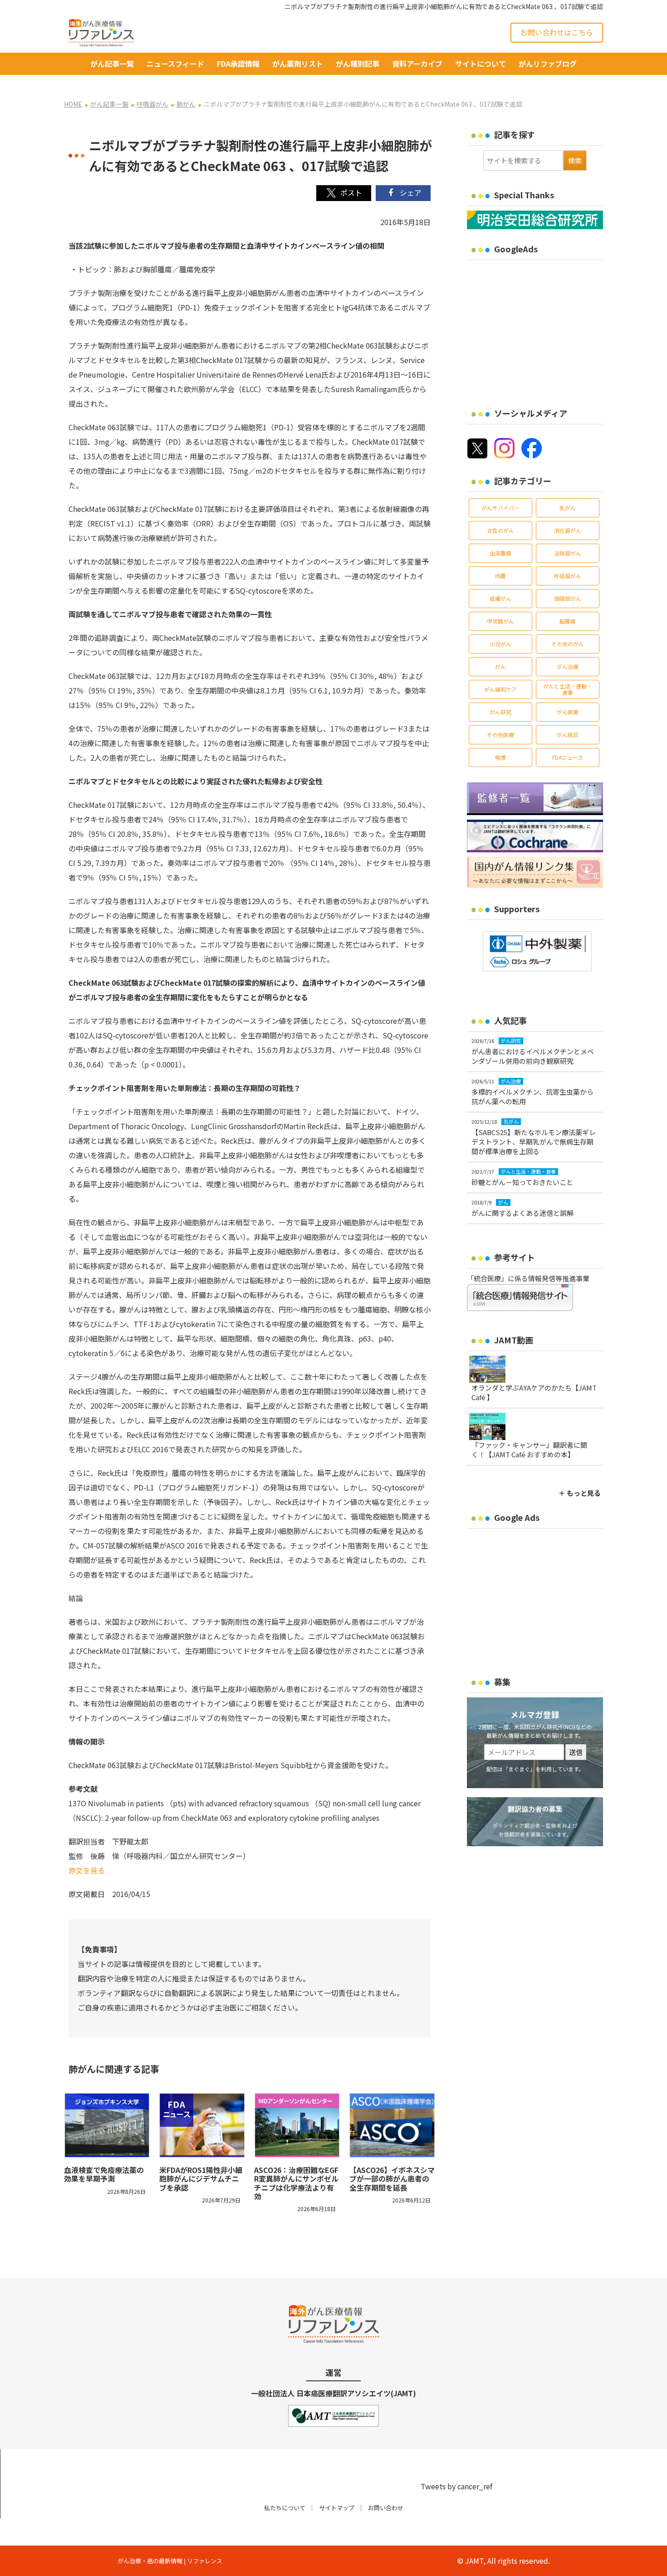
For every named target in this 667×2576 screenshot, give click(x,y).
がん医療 (568, 712)
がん (500, 666)
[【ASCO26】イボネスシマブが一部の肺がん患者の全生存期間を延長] (392, 2125)
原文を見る (87, 1870)
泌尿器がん (568, 553)
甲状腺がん (500, 621)
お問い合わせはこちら (557, 32)
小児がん (500, 644)
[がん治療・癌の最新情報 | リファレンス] (101, 31)
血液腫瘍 (500, 553)
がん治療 (568, 666)
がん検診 (568, 735)
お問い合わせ (386, 2508)
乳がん (568, 508)
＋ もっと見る (580, 1493)
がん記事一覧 (112, 64)
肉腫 (500, 576)
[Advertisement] (543, 328)
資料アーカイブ (417, 64)
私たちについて (285, 2508)
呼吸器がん (568, 576)
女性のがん (500, 530)
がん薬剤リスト (298, 64)
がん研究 (500, 712)
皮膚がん (500, 598)
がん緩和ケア (500, 689)
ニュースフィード (175, 64)
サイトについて (481, 64)
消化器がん (568, 530)
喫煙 (500, 757)
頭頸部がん (568, 598)
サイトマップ (337, 2508)
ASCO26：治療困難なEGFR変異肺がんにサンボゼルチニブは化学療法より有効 (296, 2183)
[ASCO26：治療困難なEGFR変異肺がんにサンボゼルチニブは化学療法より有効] (297, 2125)
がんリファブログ (548, 64)
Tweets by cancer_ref (456, 2486)
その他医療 (500, 735)
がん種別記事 (358, 64)
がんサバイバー (500, 508)
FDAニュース (568, 757)
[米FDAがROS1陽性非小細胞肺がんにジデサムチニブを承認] (202, 2125)
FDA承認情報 (238, 64)
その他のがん (568, 644)
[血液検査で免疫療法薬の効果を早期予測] (107, 2125)
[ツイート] (344, 193)
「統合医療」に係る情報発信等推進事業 (528, 1278)
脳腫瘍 (568, 621)
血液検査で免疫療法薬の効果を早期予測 (104, 2174)
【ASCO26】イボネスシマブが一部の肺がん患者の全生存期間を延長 (392, 2178)
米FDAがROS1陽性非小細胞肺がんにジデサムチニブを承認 (201, 2178)
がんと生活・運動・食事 (568, 689)
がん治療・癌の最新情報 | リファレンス (170, 2561)
